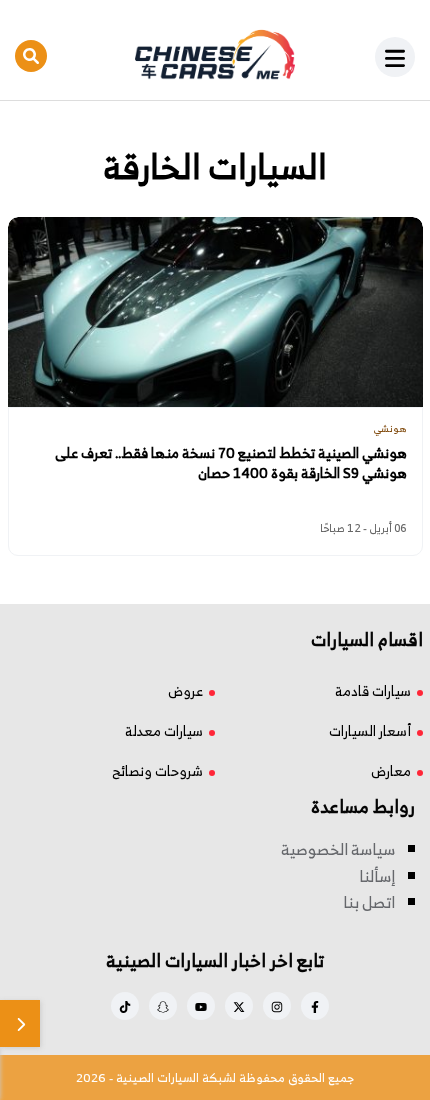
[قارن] (20, 1023)
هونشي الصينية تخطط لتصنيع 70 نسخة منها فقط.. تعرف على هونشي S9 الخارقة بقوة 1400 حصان (231, 463)
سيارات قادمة (373, 690)
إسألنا (377, 876)
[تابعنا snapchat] (163, 1006)
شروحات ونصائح (157, 770)
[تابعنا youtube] (201, 1006)
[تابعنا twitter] (239, 1006)
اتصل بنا (369, 902)
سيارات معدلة (164, 730)
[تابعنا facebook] (315, 1006)
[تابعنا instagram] (277, 1006)
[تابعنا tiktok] (125, 1006)
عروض (185, 690)
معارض (391, 770)
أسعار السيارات (370, 730)
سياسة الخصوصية (338, 849)
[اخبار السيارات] (215, 55)
